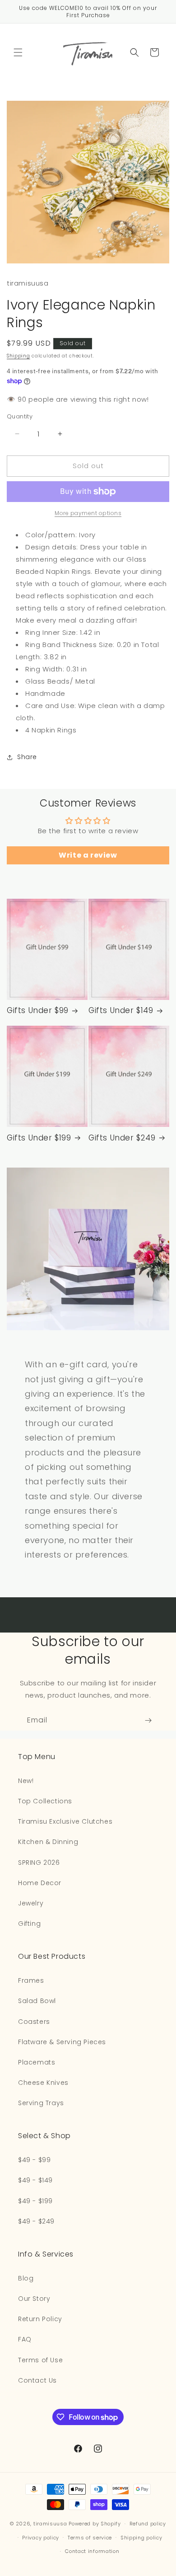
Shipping (19, 356)
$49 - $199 (35, 2201)
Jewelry (31, 1903)
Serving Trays (41, 2103)
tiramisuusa (50, 2524)
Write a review (88, 855)
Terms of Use (40, 2360)
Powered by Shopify (95, 2524)
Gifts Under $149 (121, 1010)
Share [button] (27, 757)
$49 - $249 (36, 2221)
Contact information (92, 2551)
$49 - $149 (35, 2180)
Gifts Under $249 (122, 1138)
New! (26, 1781)
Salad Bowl (37, 2001)
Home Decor (40, 1883)
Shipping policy (141, 2538)
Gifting (29, 1924)
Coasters (34, 2022)
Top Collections (45, 1801)
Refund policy (148, 2524)
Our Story (34, 2299)
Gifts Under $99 (38, 1010)
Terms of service (90, 2538)
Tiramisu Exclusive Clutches (65, 1821)
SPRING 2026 (39, 1863)
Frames (31, 1980)
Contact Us (37, 2380)
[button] (18, 52)
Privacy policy (41, 2538)
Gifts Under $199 (39, 1138)
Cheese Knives (43, 2083)
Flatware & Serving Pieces (62, 2042)
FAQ (25, 2339)
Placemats (37, 2062)
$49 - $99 (34, 2160)
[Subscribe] (148, 1720)
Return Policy (40, 2319)
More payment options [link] (88, 513)
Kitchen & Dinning (48, 1842)
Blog (26, 2278)
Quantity (20, 416)
